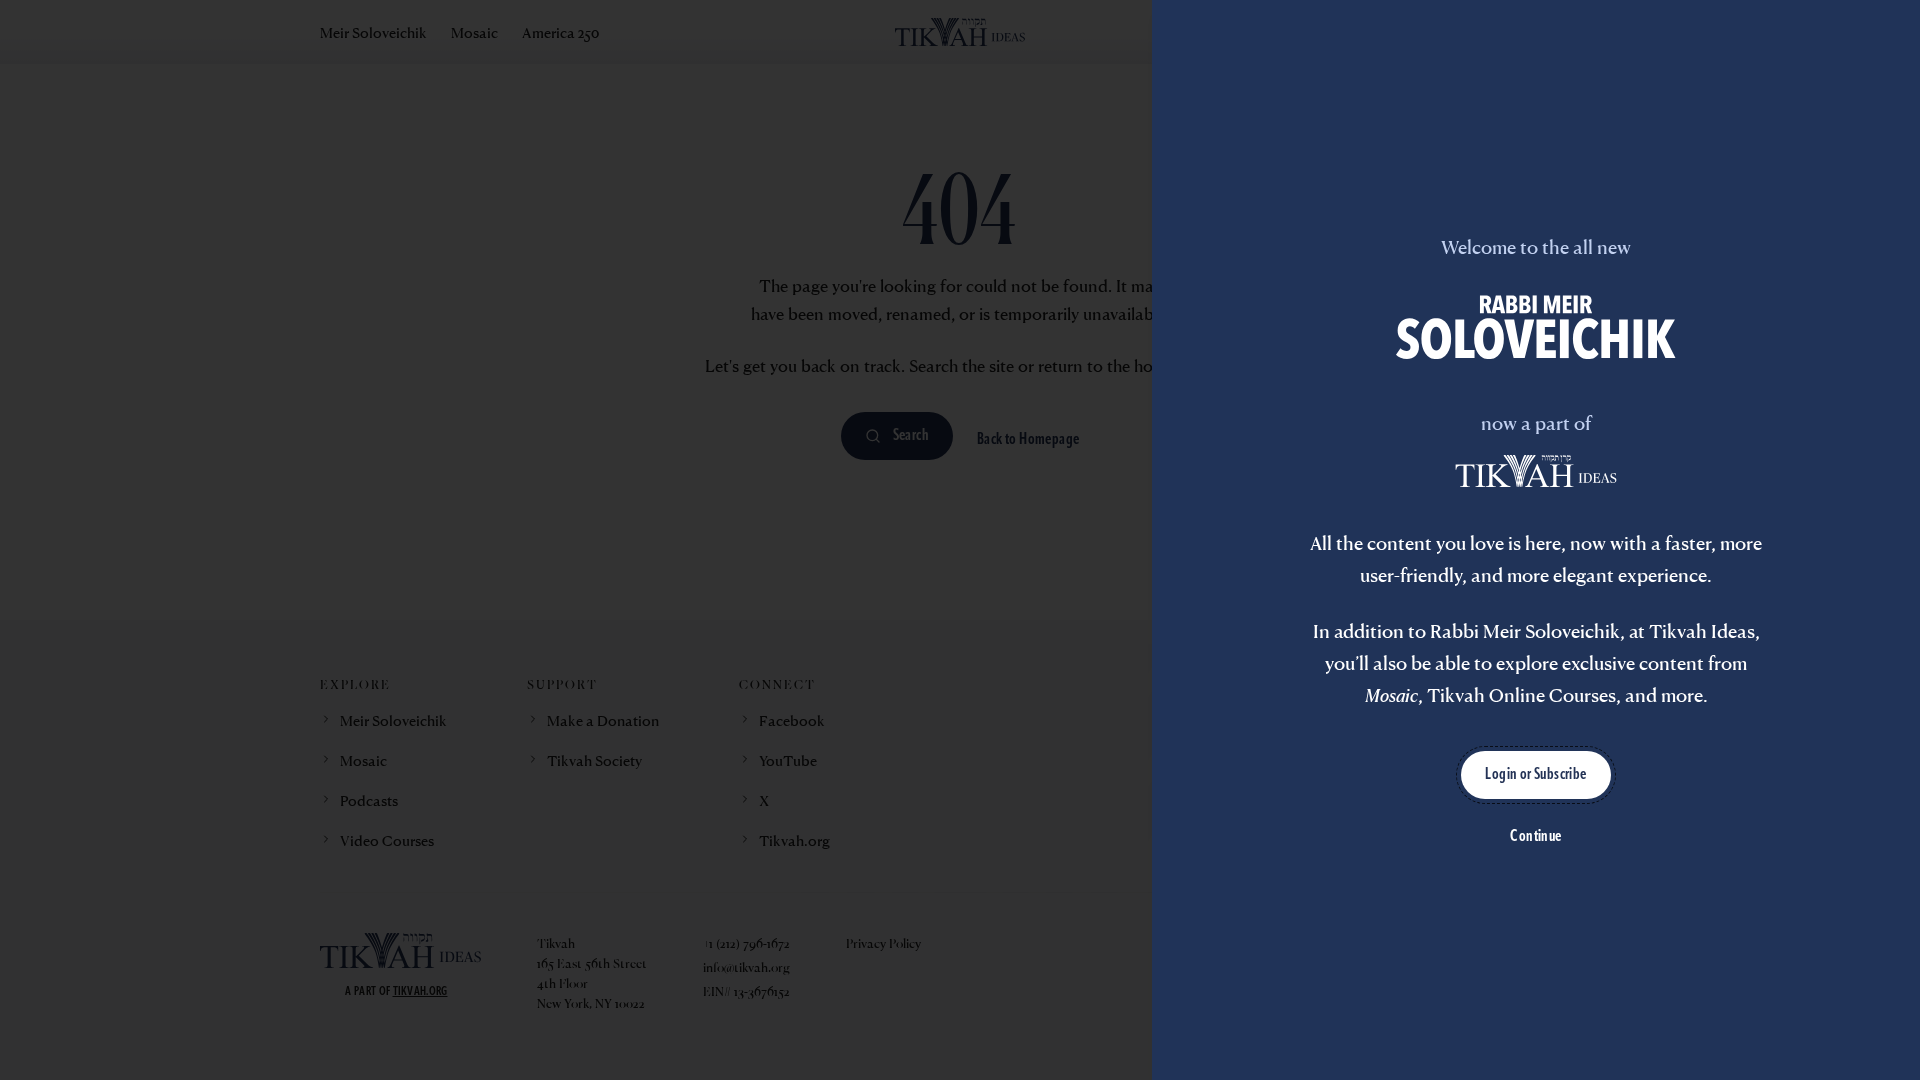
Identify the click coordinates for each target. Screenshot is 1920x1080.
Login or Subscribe (1535, 775)
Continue (1535, 837)
